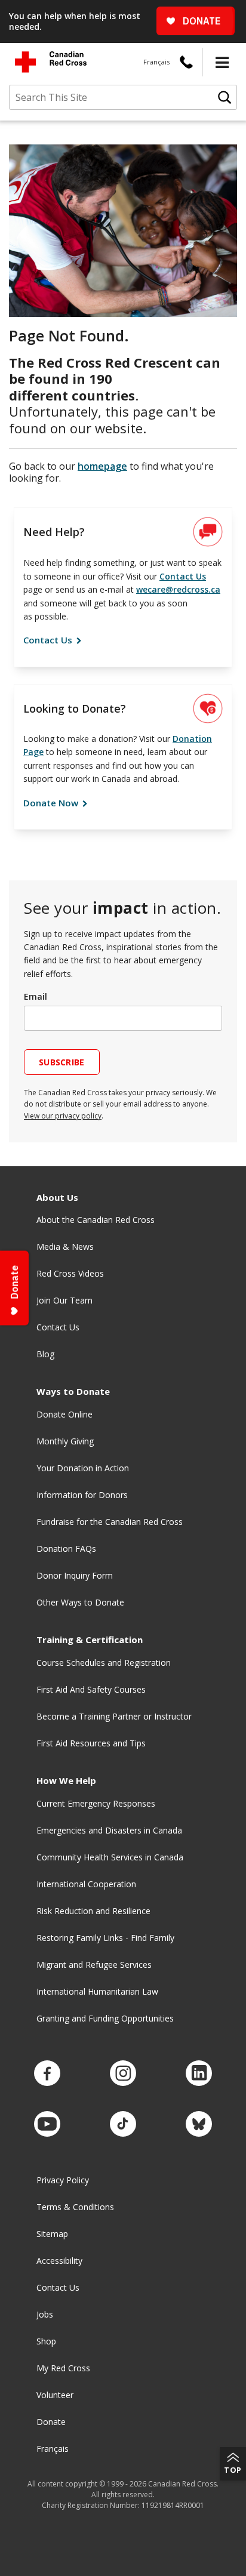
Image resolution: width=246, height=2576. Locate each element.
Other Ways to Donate (80, 1602)
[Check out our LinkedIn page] (199, 2074)
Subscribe (62, 1062)
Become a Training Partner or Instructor (114, 1716)
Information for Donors (82, 1495)
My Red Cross (63, 2368)
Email (36, 996)
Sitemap (52, 2234)
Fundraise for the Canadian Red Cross (110, 1522)
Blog (45, 1354)
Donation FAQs (66, 1549)
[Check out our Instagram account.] (123, 2074)
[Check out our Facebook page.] (47, 2074)
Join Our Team (64, 1300)
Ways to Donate (73, 1392)
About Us (57, 1198)
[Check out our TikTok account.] (123, 2124)
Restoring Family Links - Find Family (105, 1938)
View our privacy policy (63, 1116)
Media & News (65, 1247)
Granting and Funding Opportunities (105, 2018)
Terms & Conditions (75, 2207)
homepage (102, 466)
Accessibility (59, 2261)
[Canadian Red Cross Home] (51, 62)
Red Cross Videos (70, 1273)
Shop (46, 2341)
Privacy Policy (63, 2180)
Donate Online (64, 1414)
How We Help (66, 1781)
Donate (51, 2422)
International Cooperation (86, 1884)
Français (156, 62)
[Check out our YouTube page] (47, 2124)
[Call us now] (186, 62)
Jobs (45, 2314)
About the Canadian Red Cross (96, 1220)
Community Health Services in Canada (110, 1857)
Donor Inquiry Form (75, 1575)
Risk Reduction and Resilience (93, 1911)
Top (233, 2470)
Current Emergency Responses (96, 1803)
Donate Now (52, 803)
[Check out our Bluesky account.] (199, 2124)
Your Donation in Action (83, 1468)
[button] (222, 62)
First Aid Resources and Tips (91, 1743)
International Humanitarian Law (97, 1991)
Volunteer (55, 2395)
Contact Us (183, 576)
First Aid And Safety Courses (91, 1689)
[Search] (225, 97)
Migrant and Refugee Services (94, 1965)
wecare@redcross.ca (178, 589)
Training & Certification (90, 1640)
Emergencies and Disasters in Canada (109, 1830)
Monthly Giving (65, 1441)
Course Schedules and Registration (104, 1663)
